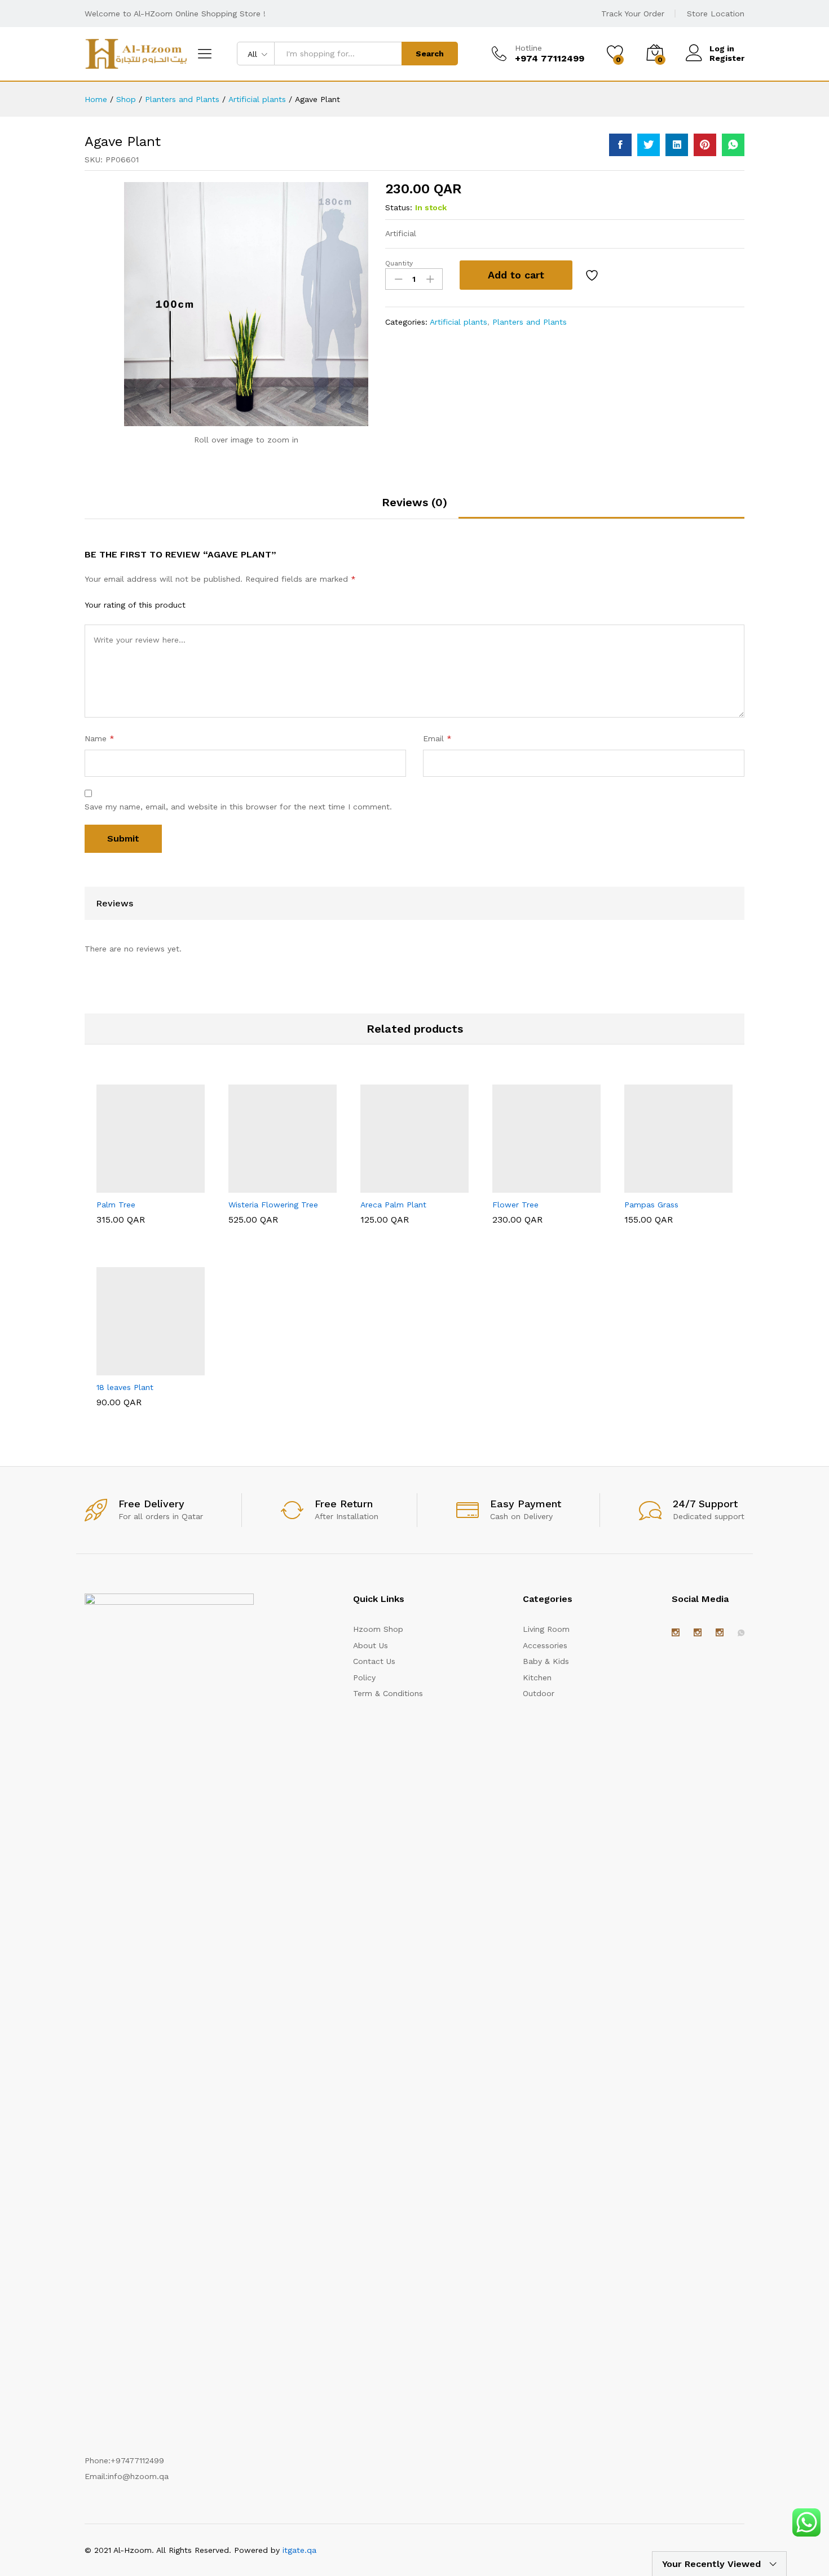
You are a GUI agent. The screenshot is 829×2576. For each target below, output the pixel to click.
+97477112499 (137, 2460)
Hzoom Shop (378, 1629)
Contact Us (374, 1661)
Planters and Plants (530, 322)
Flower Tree (515, 1205)
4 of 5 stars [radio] (245, 604)
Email (437, 738)
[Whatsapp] (741, 1633)
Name (100, 738)
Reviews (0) (414, 502)
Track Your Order (633, 14)
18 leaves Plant (125, 1387)
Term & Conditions (388, 1693)
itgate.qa (299, 2550)
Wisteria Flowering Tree (273, 1205)
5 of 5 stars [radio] (260, 604)
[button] (123, 1186)
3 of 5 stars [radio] (231, 604)
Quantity (399, 263)
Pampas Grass (651, 1205)
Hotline (528, 48)
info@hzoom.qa (138, 2476)
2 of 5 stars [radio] (216, 604)
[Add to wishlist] (593, 275)
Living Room (546, 1629)
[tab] (414, 507)
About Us (371, 1645)
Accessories (545, 1645)
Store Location (716, 14)
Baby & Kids (546, 1661)
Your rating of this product (135, 605)
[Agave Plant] (620, 145)
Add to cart (516, 275)
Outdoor (539, 1693)
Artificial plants (458, 322)
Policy (364, 1678)
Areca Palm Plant (393, 1205)
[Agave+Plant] (649, 145)
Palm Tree (116, 1205)
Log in (722, 48)
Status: (399, 207)
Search (430, 54)
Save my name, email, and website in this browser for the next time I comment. (238, 807)
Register (727, 58)
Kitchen (537, 1678)
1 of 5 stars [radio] (201, 604)
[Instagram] (676, 1633)
